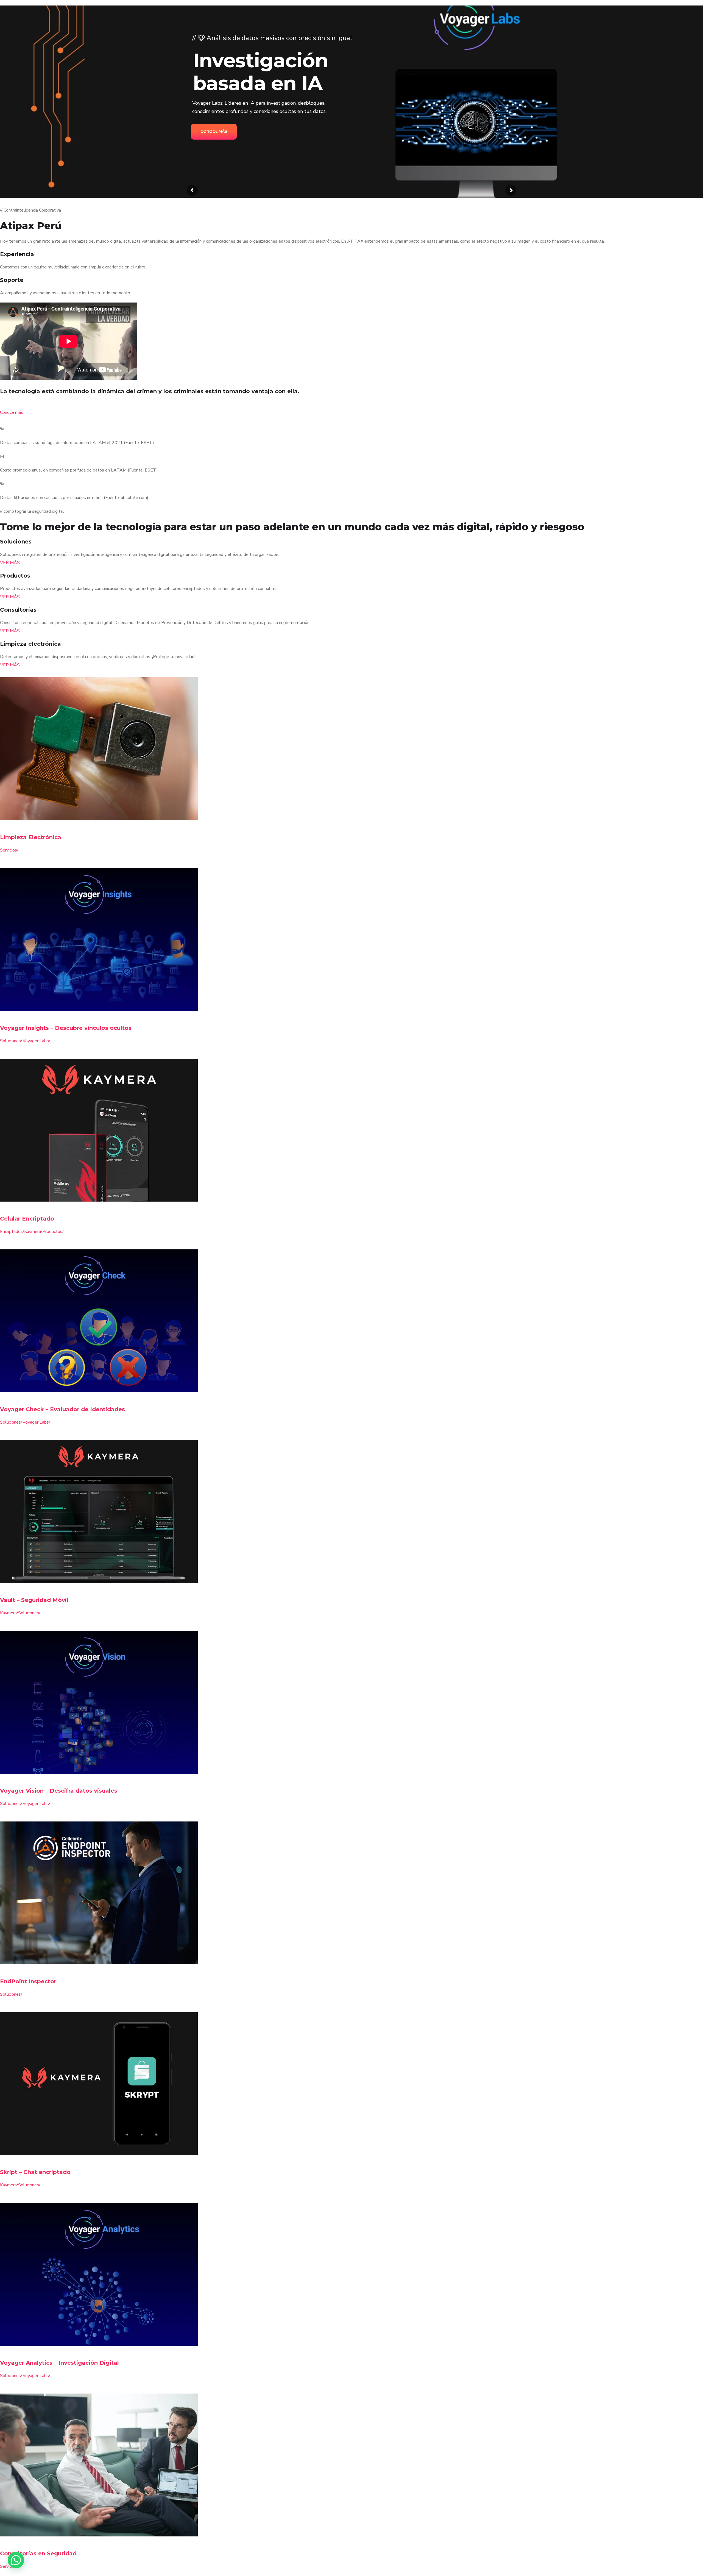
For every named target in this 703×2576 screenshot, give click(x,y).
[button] (16, 2560)
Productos (52, 1232)
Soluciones (10, 1041)
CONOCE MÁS (215, 132)
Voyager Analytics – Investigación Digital (59, 2363)
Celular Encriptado (27, 1219)
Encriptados (11, 1232)
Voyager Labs (36, 1041)
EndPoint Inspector (28, 1981)
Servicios (9, 850)
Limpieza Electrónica (31, 837)
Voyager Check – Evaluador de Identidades (62, 1409)
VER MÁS (10, 563)
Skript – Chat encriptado (35, 2172)
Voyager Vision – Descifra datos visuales (59, 1791)
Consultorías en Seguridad (38, 2553)
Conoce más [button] (12, 412)
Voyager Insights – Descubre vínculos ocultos (66, 1028)
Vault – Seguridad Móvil (34, 1600)
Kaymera (33, 1232)
